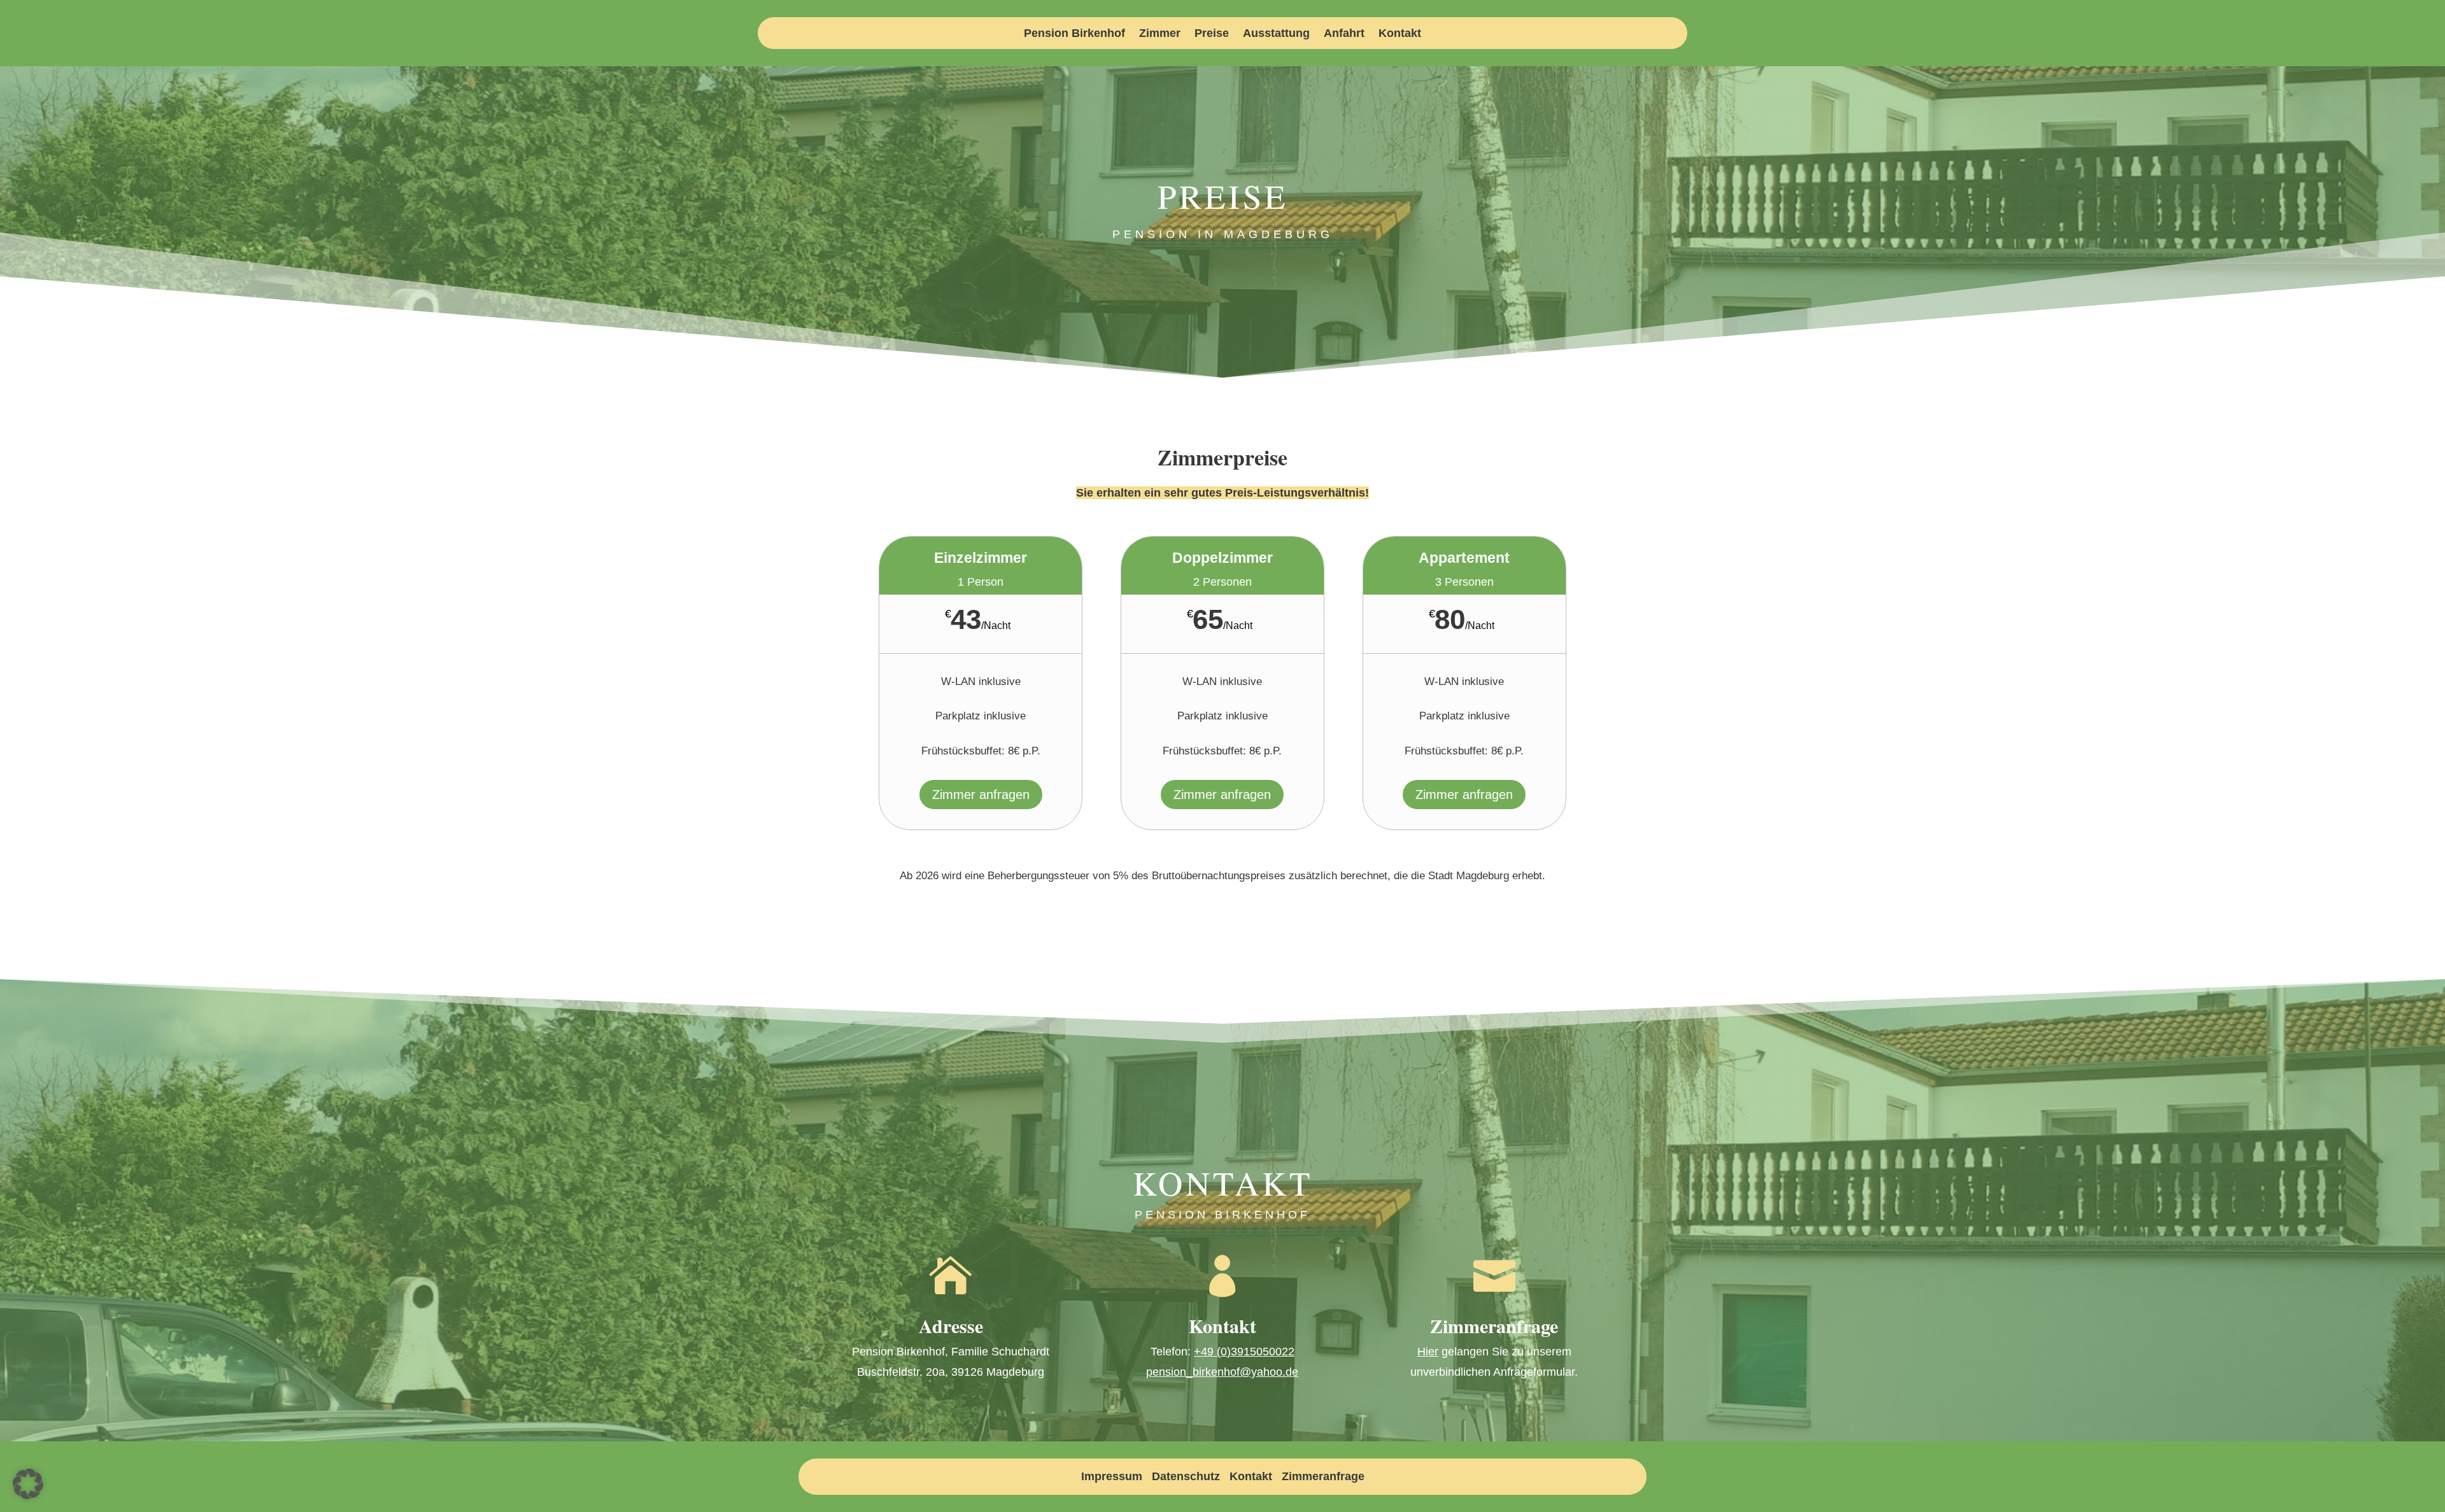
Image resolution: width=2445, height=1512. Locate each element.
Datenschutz (1186, 1476)
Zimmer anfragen (981, 795)
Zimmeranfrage (1323, 1476)
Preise (1212, 34)
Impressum (1112, 1476)
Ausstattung (1276, 34)
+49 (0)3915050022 (1244, 1352)
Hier (1428, 1352)
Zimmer (1160, 34)
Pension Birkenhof (1074, 34)
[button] (28, 1484)
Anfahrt (1344, 34)
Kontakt (1400, 34)
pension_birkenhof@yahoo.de (1222, 1372)
